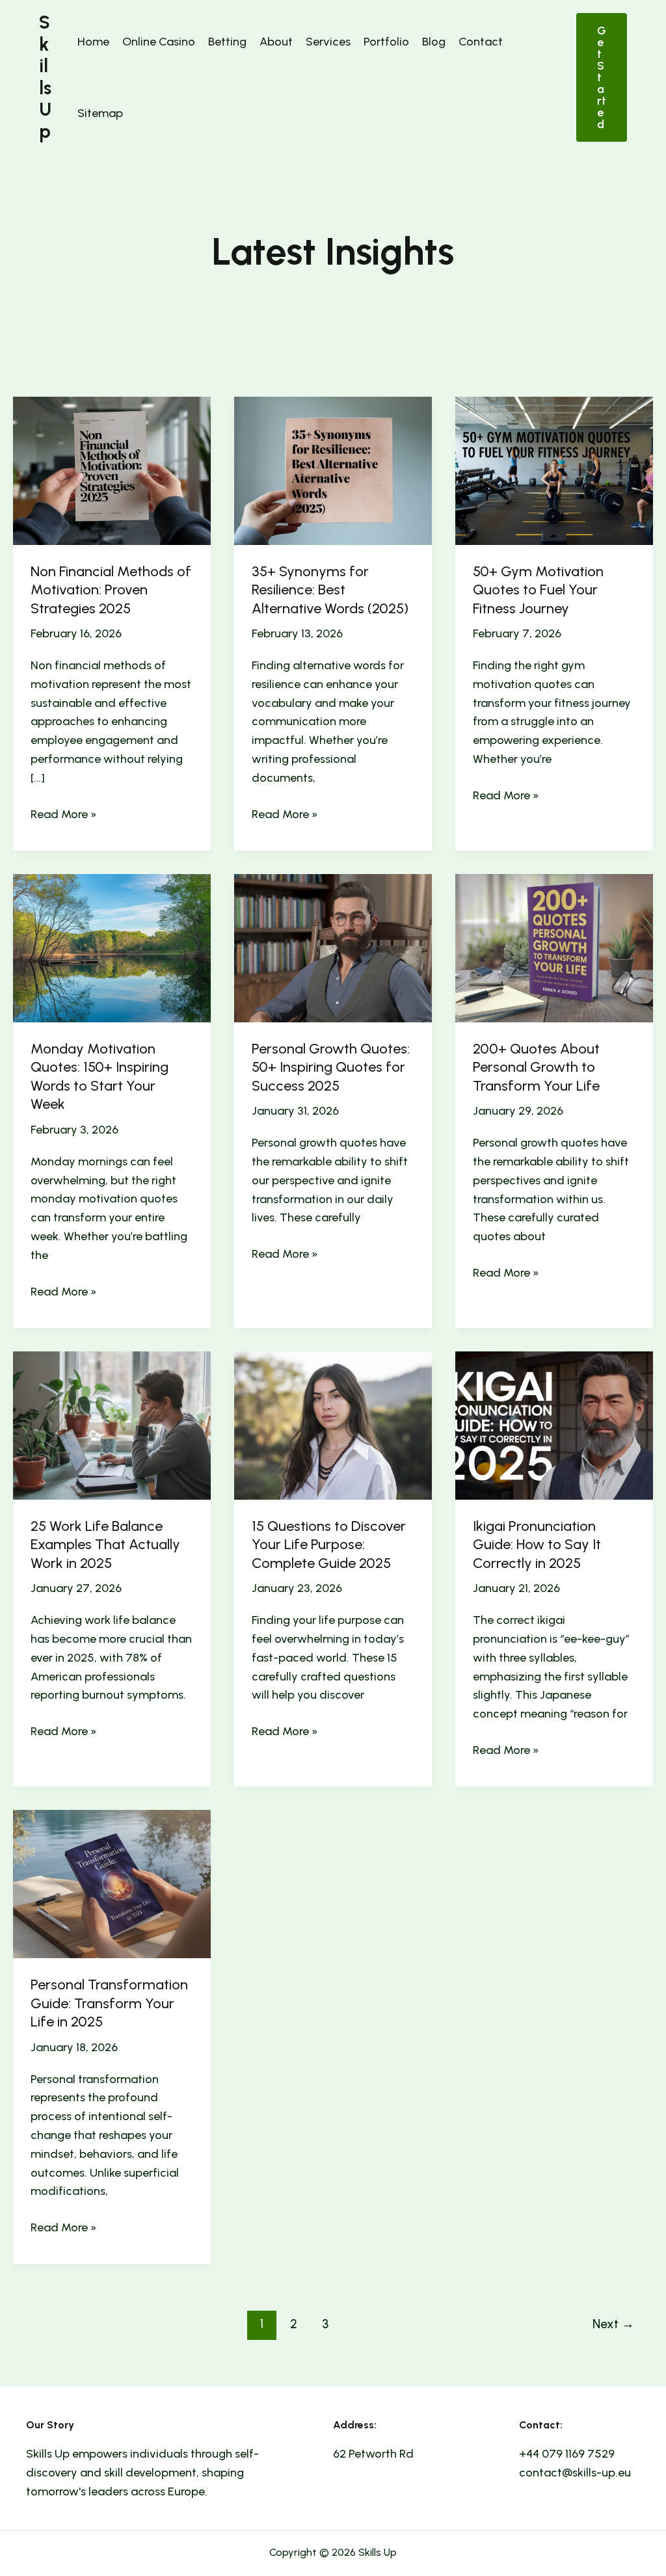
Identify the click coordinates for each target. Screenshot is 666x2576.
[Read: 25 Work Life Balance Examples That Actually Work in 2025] (112, 1424)
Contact (481, 42)
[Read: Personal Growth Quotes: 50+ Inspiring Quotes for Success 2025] (333, 947)
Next (613, 2324)
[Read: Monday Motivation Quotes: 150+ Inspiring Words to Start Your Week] (112, 947)
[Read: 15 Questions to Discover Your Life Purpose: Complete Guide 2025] (333, 1424)
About (276, 42)
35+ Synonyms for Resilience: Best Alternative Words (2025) (330, 590)
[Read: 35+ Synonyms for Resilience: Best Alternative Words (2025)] (333, 470)
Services (328, 42)
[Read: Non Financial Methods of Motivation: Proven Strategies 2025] (112, 470)
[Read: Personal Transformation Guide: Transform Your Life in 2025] (112, 1883)
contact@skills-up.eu (575, 2473)
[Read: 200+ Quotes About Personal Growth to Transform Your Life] (554, 947)
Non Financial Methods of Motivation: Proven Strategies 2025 (111, 590)
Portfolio (386, 42)
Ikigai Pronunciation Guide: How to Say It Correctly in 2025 (537, 1545)
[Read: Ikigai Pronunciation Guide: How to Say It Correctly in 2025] (554, 1424)
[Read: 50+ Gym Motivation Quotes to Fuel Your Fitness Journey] (554, 470)
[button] (602, 77)
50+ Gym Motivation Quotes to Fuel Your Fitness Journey (538, 590)
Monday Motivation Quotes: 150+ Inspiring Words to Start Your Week (100, 1077)
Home (93, 42)
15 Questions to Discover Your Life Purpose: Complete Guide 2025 (329, 1545)
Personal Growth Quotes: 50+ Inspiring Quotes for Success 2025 (331, 1067)
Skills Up (45, 77)
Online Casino (159, 42)
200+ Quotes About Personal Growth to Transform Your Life (536, 1067)
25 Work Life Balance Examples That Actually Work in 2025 (105, 1545)
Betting (227, 42)
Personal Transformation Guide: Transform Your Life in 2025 (109, 2003)
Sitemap (100, 113)
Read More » (64, 815)
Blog (434, 42)
